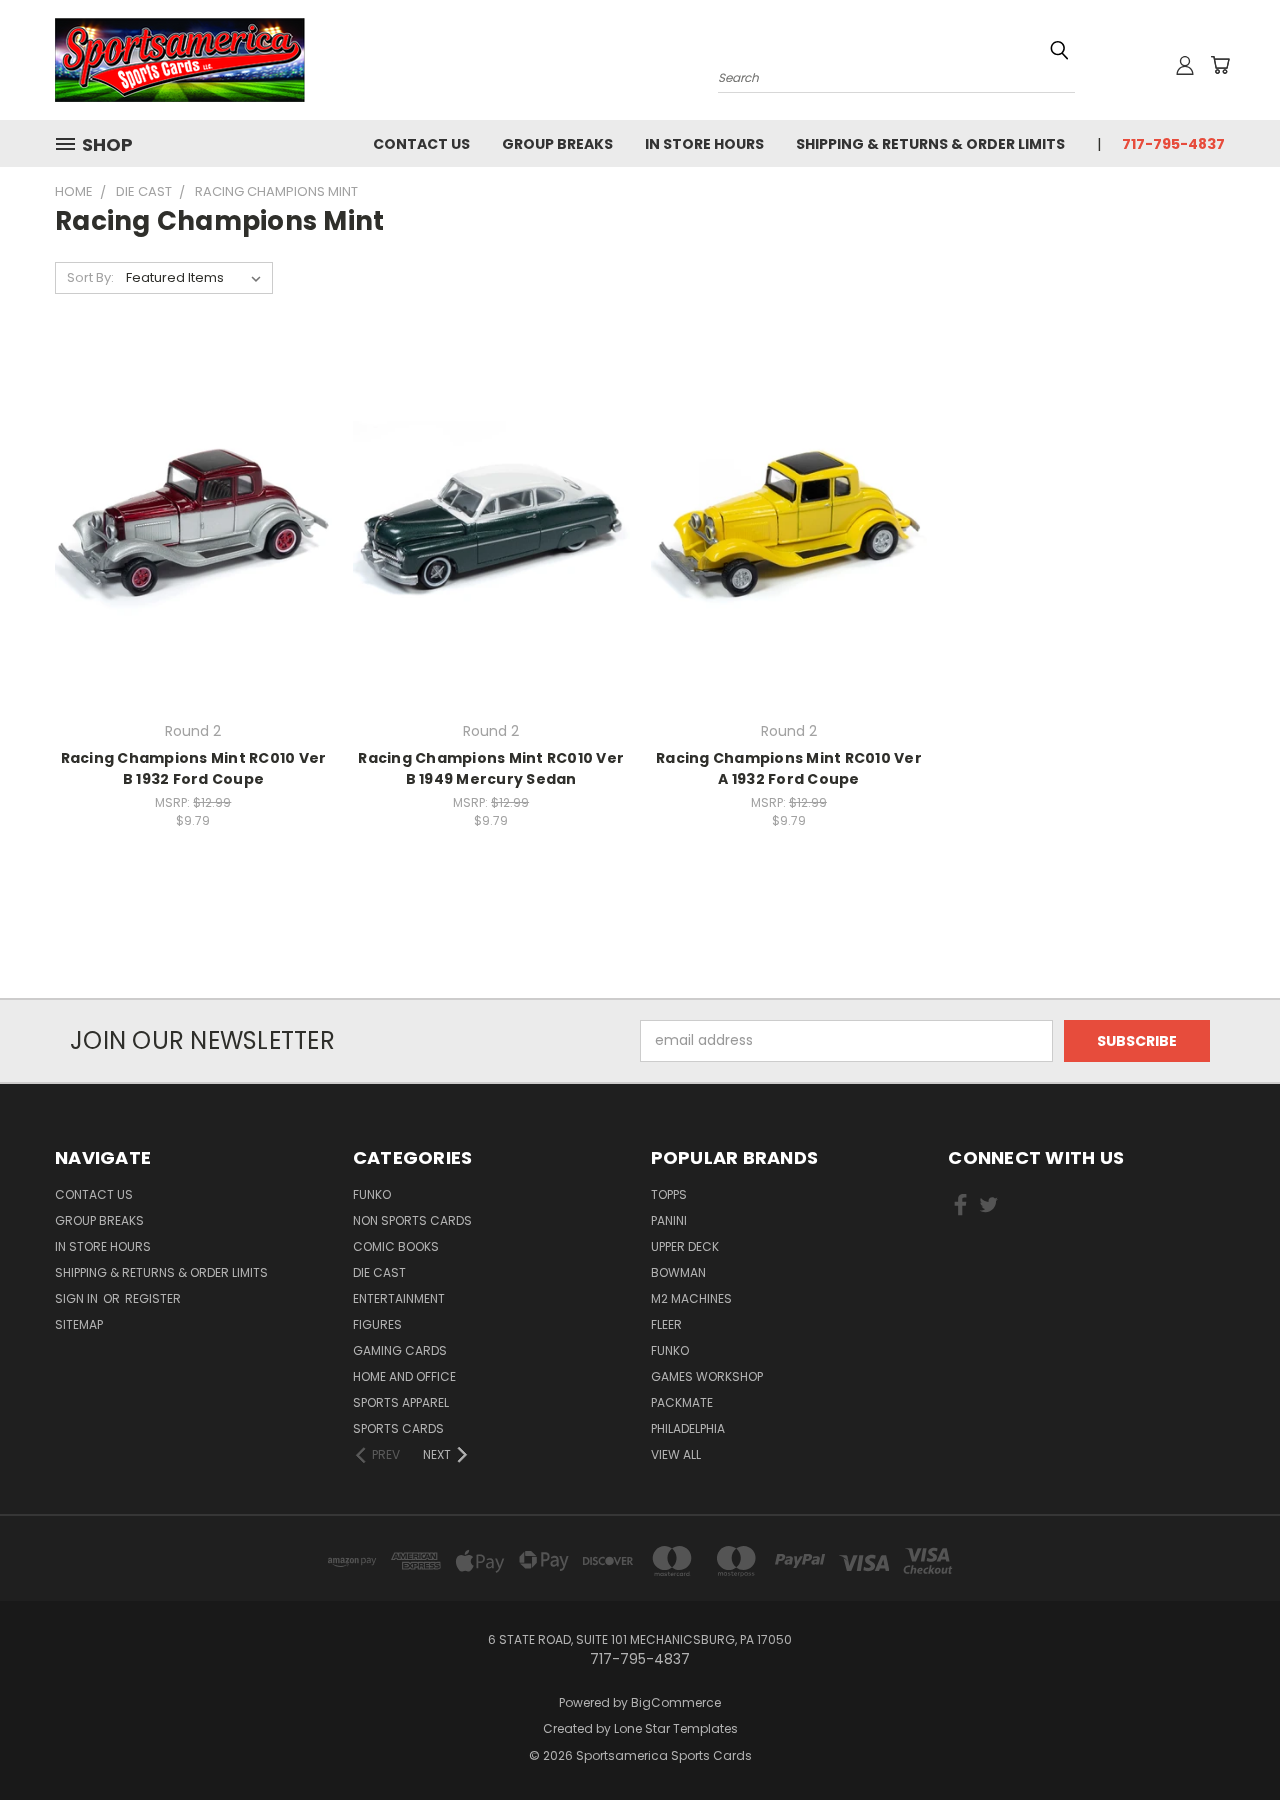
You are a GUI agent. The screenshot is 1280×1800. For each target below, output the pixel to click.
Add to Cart (193, 559)
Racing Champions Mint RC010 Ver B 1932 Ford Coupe (194, 768)
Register (153, 1298)
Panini (669, 1220)
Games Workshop (707, 1376)
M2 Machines (691, 1298)
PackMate (682, 1402)
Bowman (678, 1272)
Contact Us (421, 144)
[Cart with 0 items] (1220, 65)
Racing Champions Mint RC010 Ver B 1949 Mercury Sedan (491, 768)
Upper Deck (685, 1246)
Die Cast (379, 1272)
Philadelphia (688, 1428)
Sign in (78, 1298)
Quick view (193, 483)
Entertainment (399, 1298)
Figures (377, 1324)
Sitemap (79, 1324)
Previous (1227, 1737)
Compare (186, 522)
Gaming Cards (400, 1350)
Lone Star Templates (676, 1728)
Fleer (666, 1324)
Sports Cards (398, 1428)
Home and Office (404, 1376)
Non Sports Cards (412, 1220)
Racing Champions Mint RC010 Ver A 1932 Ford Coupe (789, 768)
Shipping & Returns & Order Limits (930, 144)
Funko (372, 1194)
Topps (669, 1194)
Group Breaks (557, 144)
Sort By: (90, 277)
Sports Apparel (401, 1402)
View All (676, 1454)
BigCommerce (676, 1702)
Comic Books (396, 1246)
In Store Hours (704, 144)
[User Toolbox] (1185, 65)
